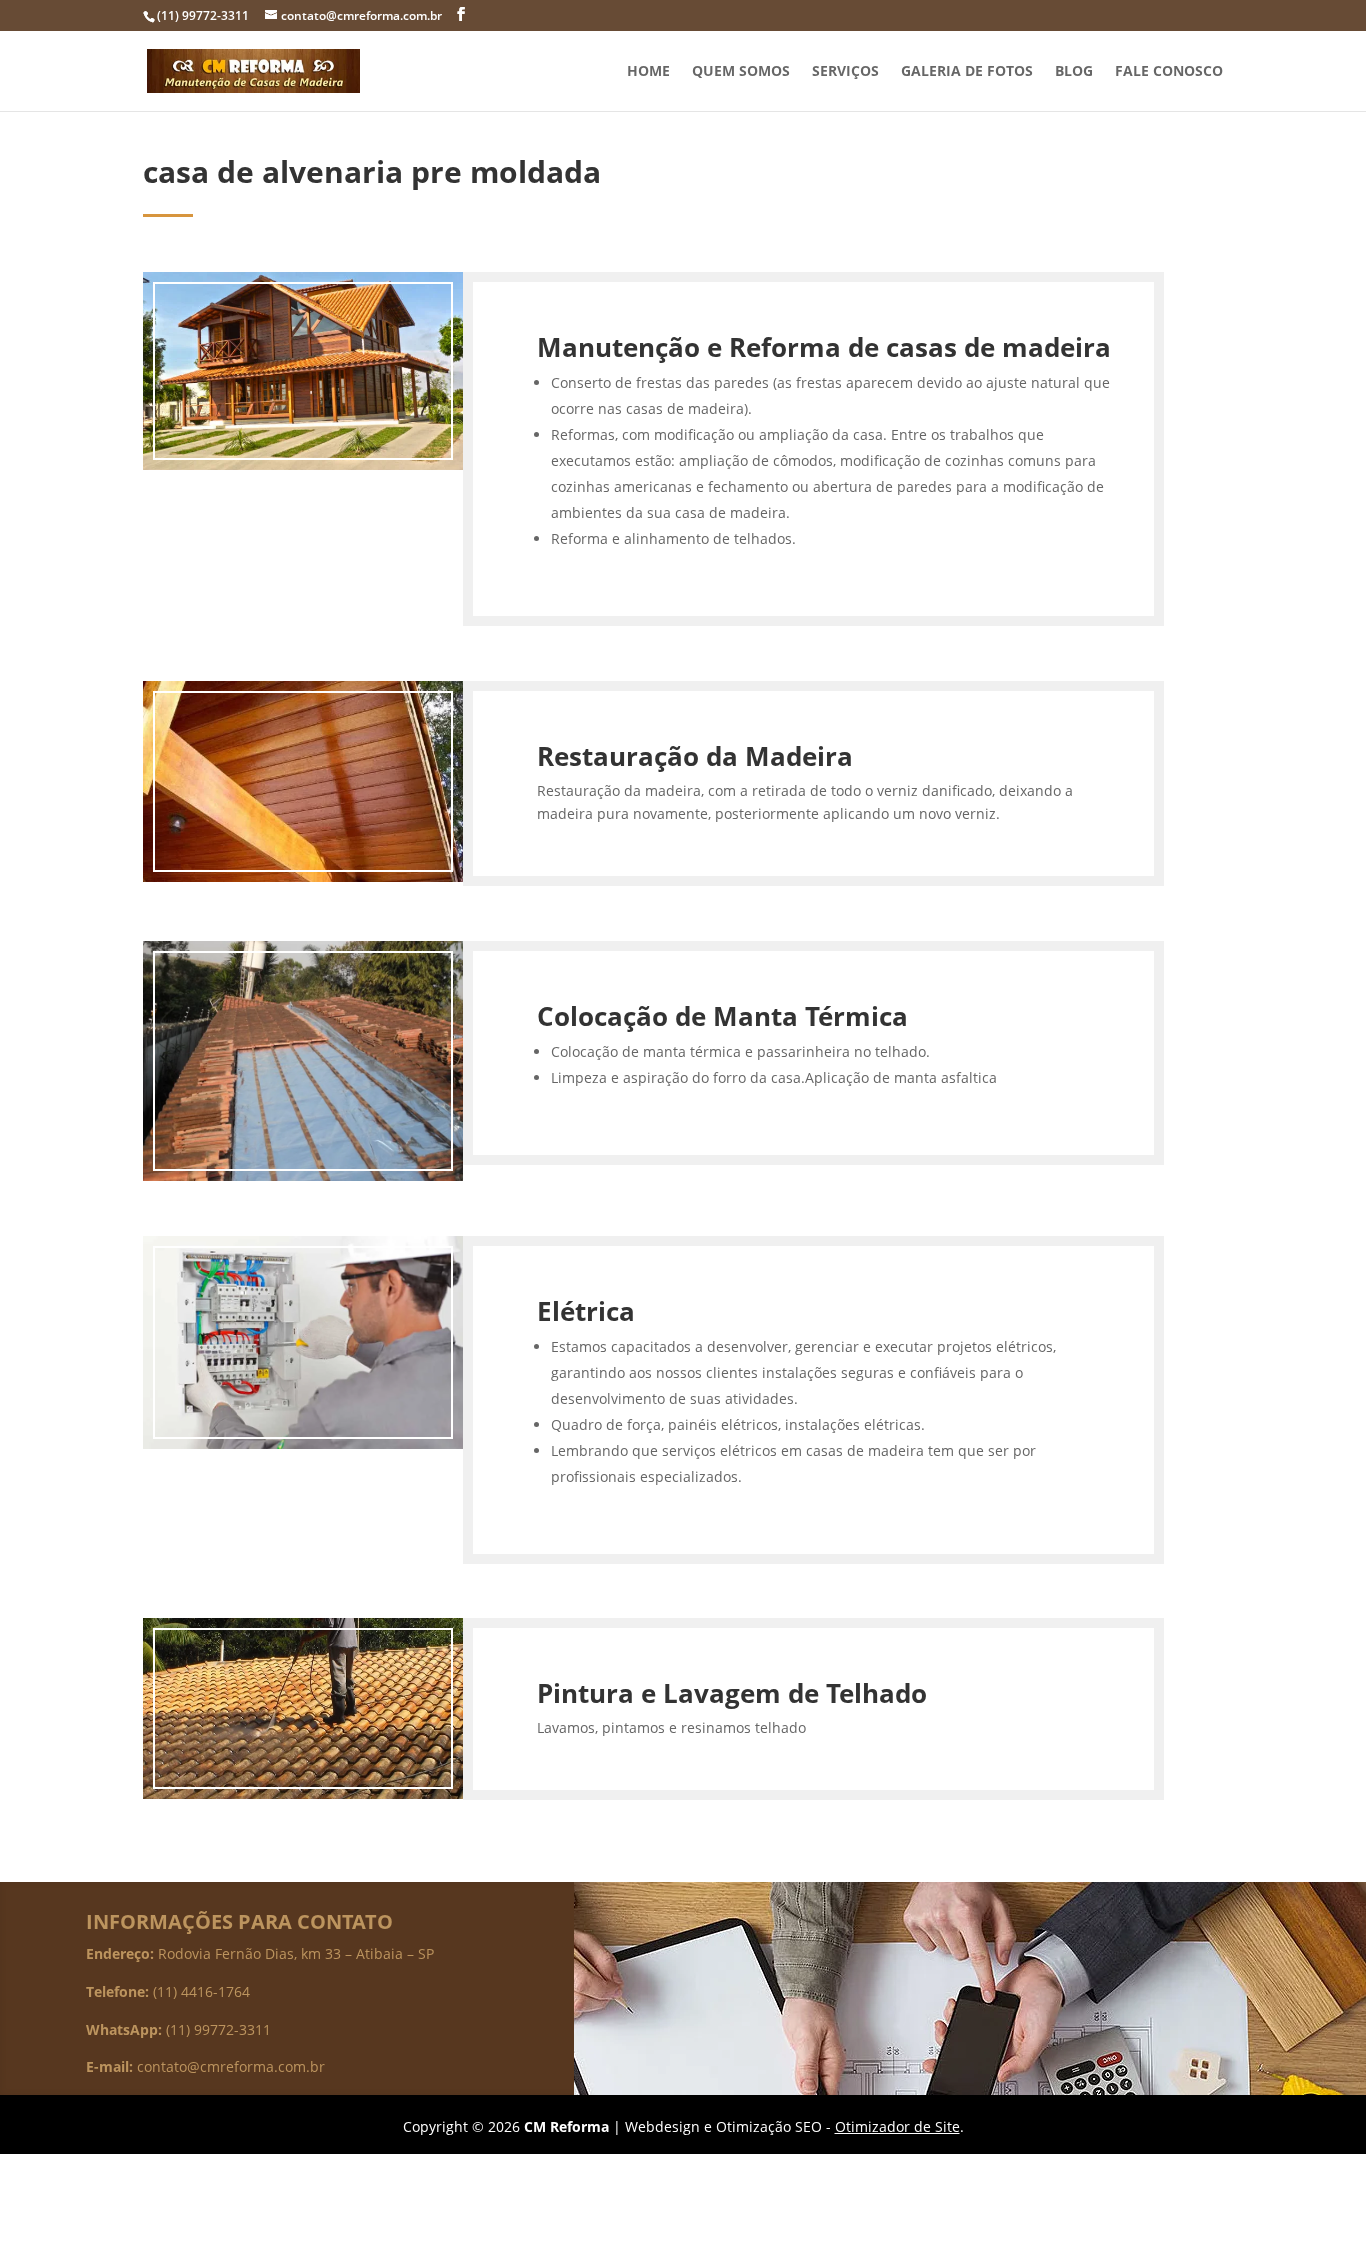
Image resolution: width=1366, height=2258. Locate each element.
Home (648, 72)
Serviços (845, 72)
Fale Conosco (1169, 72)
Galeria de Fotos (967, 72)
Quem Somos (741, 72)
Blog (1074, 72)
